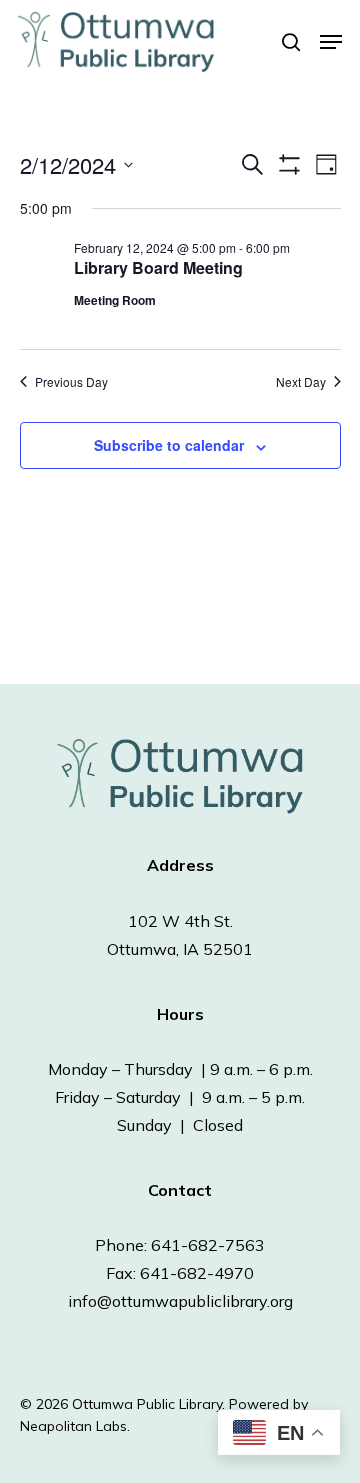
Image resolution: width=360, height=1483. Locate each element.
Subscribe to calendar (169, 445)
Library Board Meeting (158, 267)
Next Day (301, 382)
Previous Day (71, 382)
